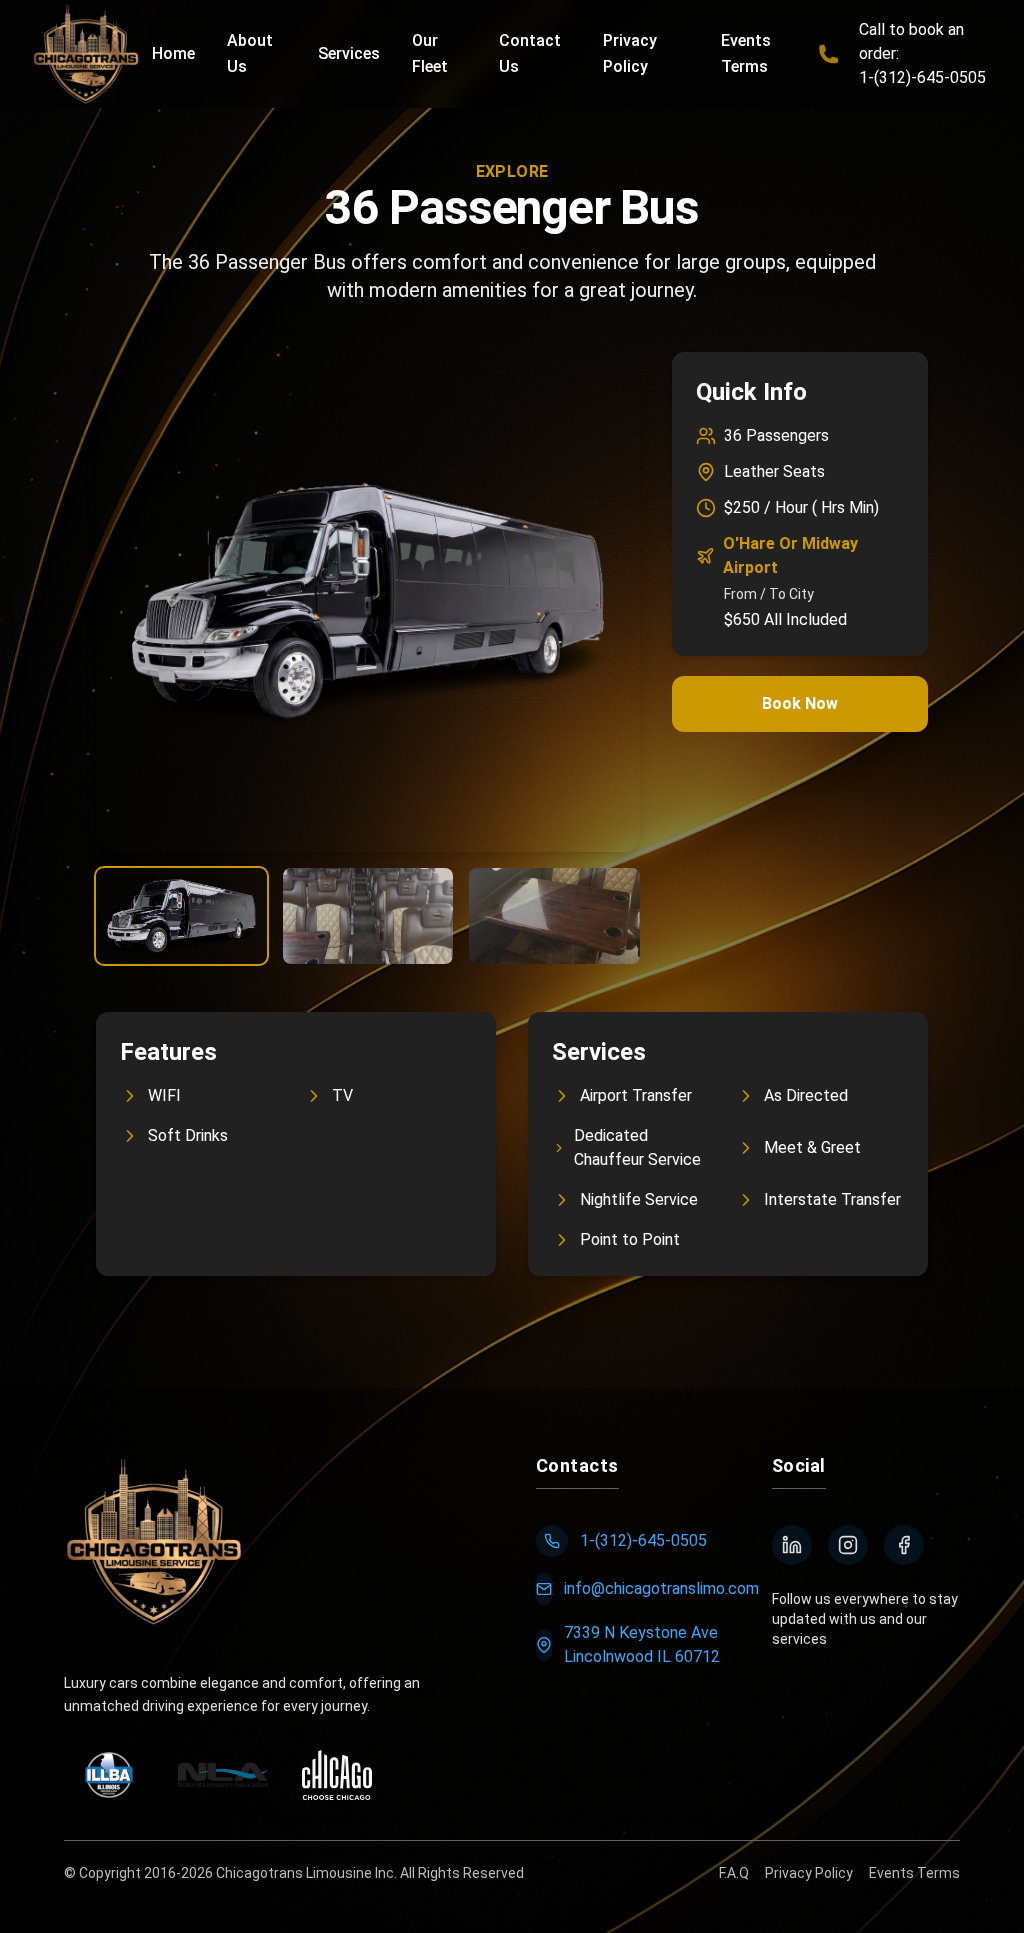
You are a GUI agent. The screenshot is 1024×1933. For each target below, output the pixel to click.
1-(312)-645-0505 (643, 1540)
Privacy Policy (809, 1873)
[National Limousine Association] (223, 1775)
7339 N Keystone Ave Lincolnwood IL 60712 (642, 1644)
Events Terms (914, 1873)
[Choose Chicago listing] (337, 1775)
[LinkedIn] (792, 1545)
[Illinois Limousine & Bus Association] (109, 1775)
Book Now (800, 703)
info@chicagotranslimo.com (661, 1588)
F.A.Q (734, 1873)
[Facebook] (904, 1545)
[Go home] (154, 1542)
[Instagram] (848, 1545)
